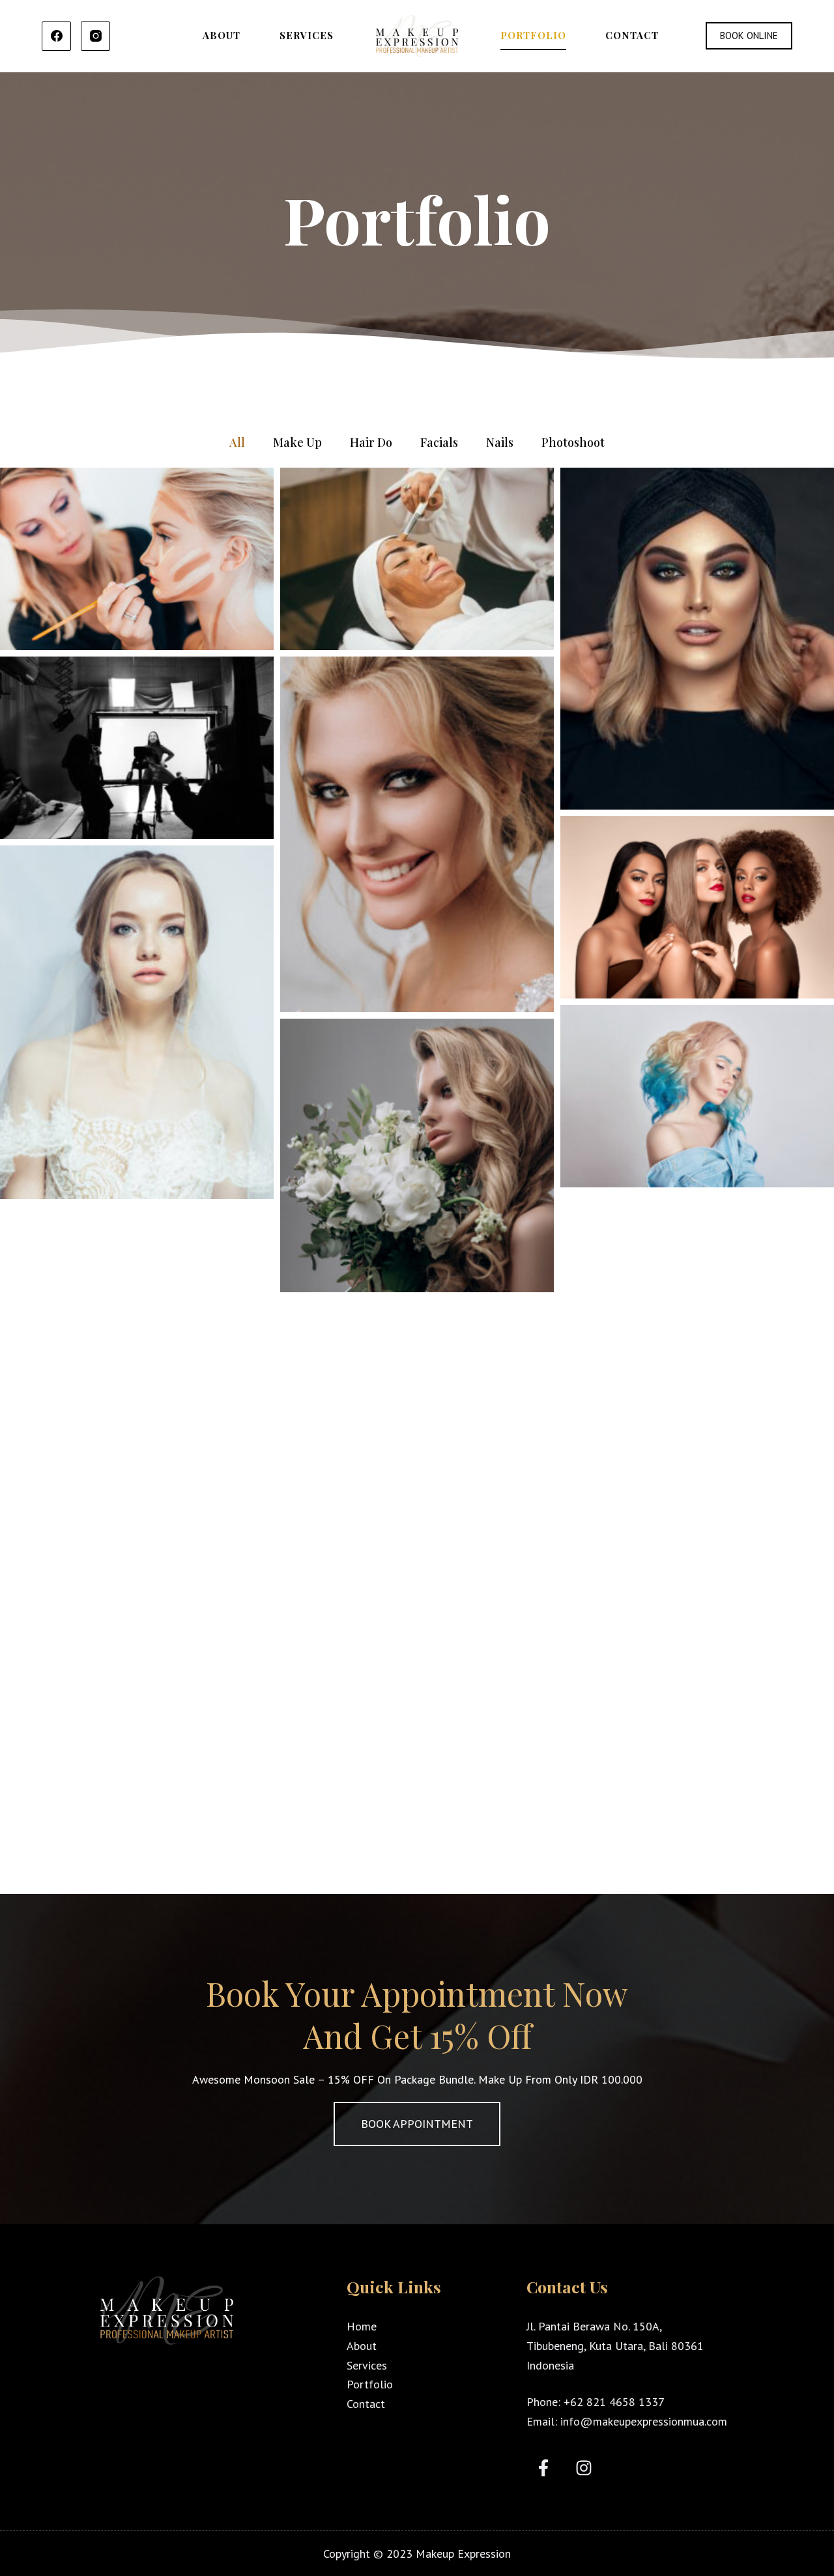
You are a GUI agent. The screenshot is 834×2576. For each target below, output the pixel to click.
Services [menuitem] (307, 35)
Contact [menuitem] (632, 35)
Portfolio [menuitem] (533, 35)
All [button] (237, 442)
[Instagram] (95, 36)
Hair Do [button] (371, 442)
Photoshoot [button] (573, 442)
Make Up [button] (297, 442)
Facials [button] (439, 442)
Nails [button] (500, 442)
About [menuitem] (222, 35)
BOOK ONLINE (749, 35)
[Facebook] (56, 36)
